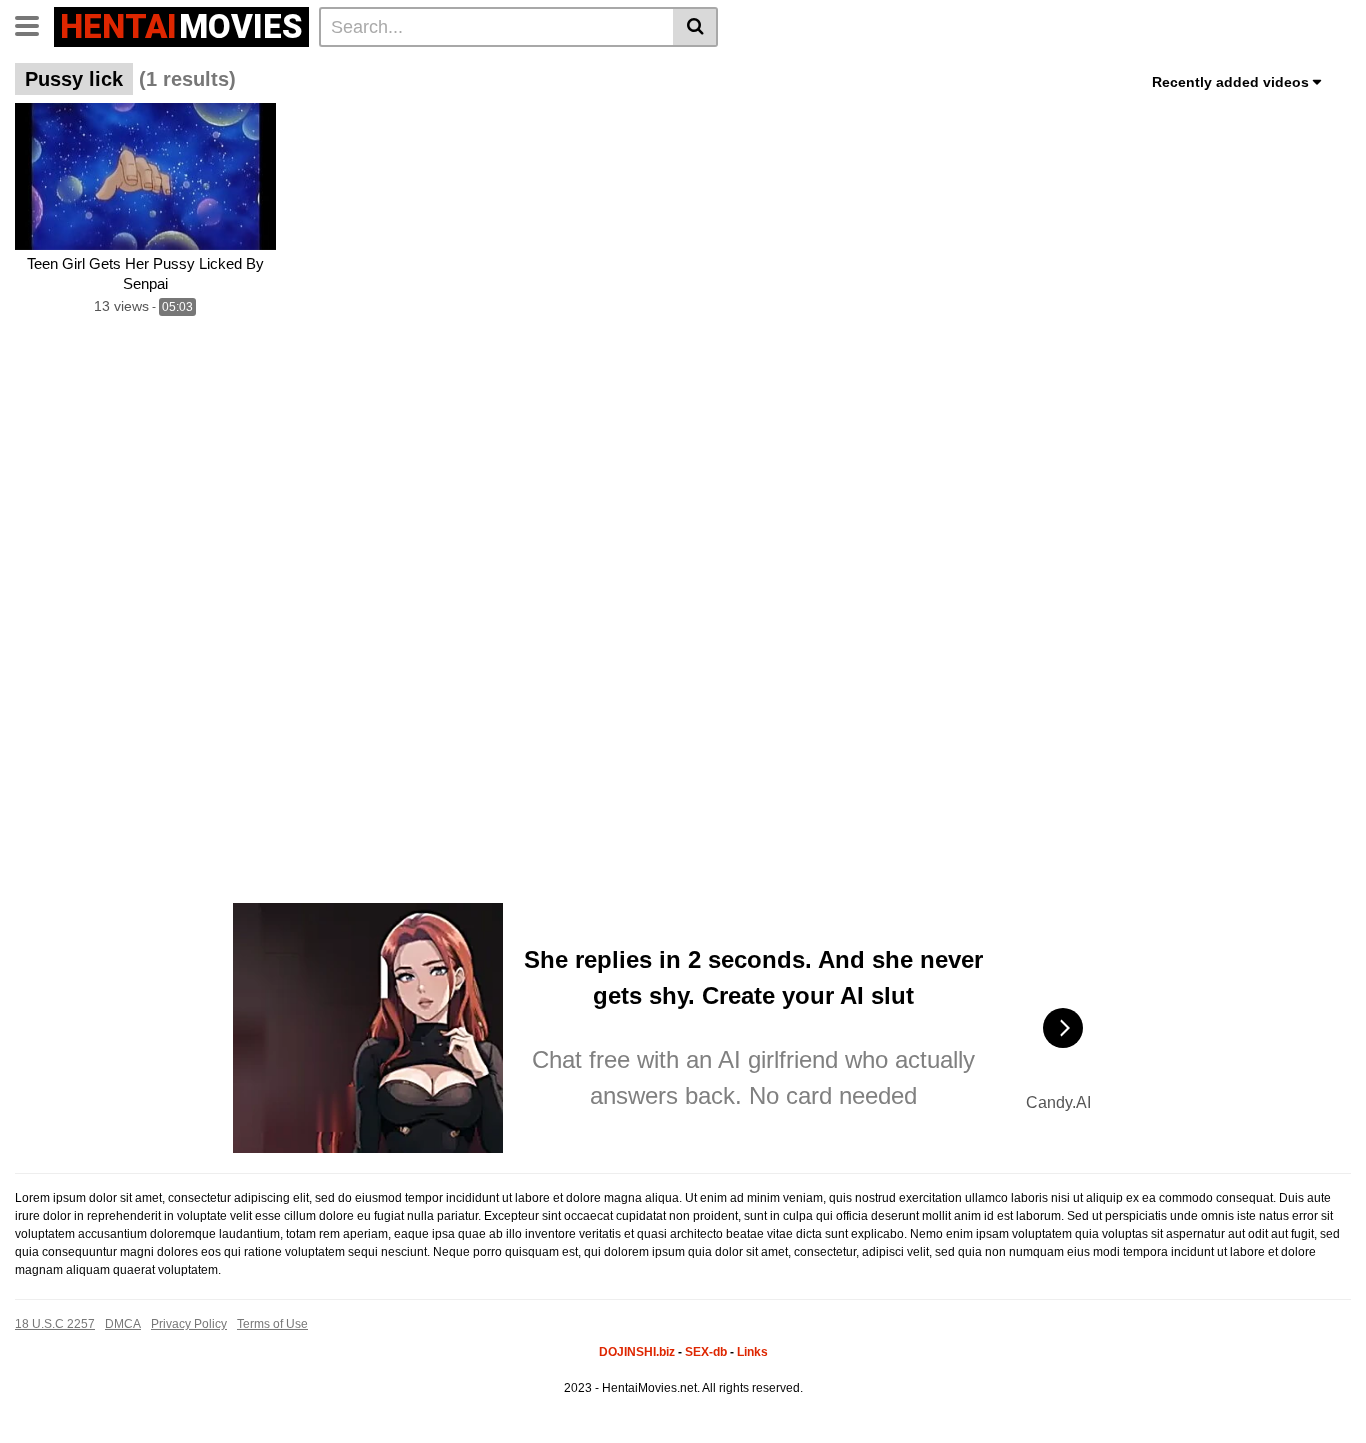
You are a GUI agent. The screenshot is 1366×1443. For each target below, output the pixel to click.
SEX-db (706, 1352)
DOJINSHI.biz (637, 1352)
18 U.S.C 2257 (55, 1324)
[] (695, 27)
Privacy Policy (189, 1324)
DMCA (123, 1324)
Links (752, 1352)
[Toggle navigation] (34, 24)
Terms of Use (272, 1324)
